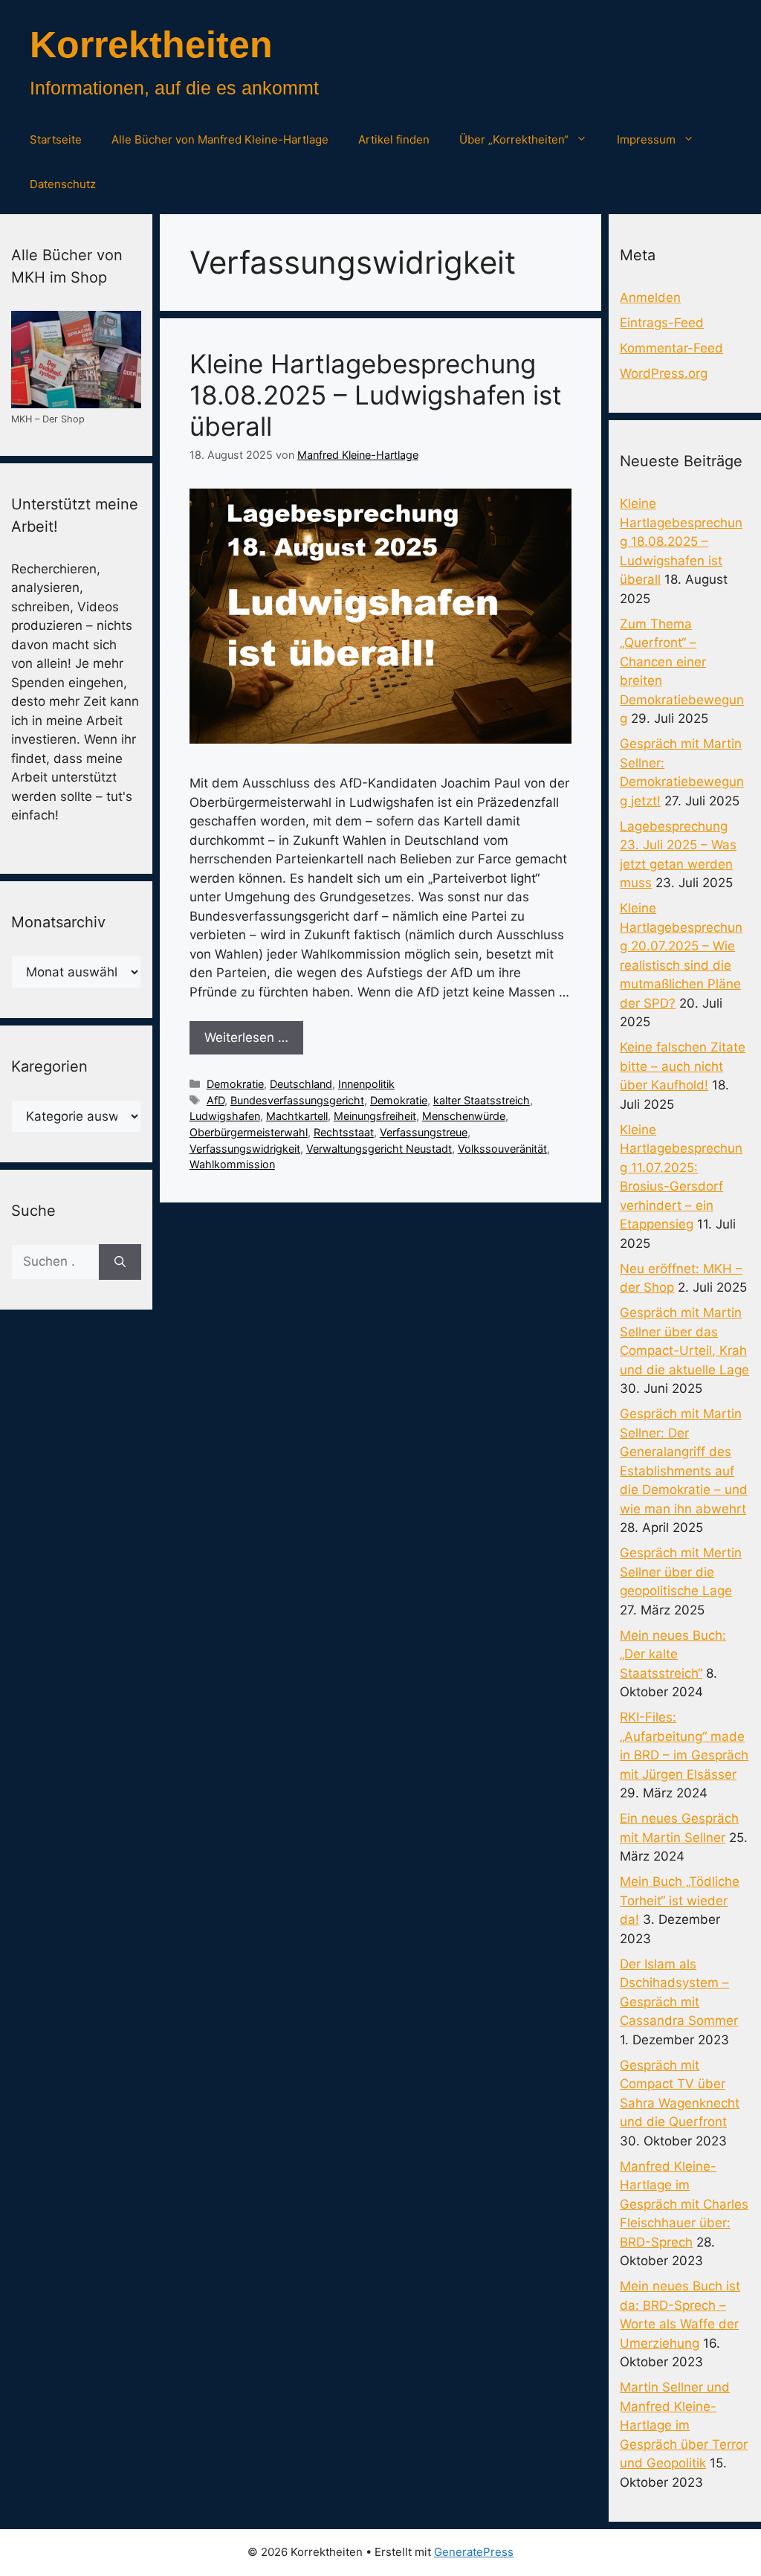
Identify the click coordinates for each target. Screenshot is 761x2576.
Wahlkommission (232, 1164)
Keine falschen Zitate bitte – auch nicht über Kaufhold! (683, 1066)
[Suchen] (120, 1262)
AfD (216, 1100)
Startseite (56, 139)
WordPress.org (664, 373)
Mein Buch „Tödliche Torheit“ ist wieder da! (680, 1900)
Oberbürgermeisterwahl (249, 1132)
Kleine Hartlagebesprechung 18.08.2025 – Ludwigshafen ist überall (376, 395)
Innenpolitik (366, 1084)
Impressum (646, 139)
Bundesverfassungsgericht (297, 1100)
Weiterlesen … (246, 1037)
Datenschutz (63, 184)
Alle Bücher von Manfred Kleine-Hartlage (220, 139)
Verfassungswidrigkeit (245, 1149)
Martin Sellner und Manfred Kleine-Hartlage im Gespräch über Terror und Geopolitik (684, 2425)
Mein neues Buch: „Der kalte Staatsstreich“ (673, 1654)
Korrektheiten (151, 45)
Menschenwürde (464, 1116)
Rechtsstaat (344, 1132)
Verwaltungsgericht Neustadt (379, 1149)
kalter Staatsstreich (482, 1100)
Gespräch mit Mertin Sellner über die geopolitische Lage (681, 1572)
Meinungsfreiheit (375, 1116)
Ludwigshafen (225, 1116)
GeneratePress (474, 2552)
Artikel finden (394, 139)
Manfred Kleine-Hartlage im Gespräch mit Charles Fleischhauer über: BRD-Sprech (684, 2204)
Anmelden (650, 297)
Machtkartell (297, 1116)
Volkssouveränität (502, 1149)
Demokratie (235, 1084)
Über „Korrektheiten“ (514, 139)
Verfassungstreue (424, 1132)
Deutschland (301, 1084)
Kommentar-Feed (671, 348)
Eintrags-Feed (662, 323)
